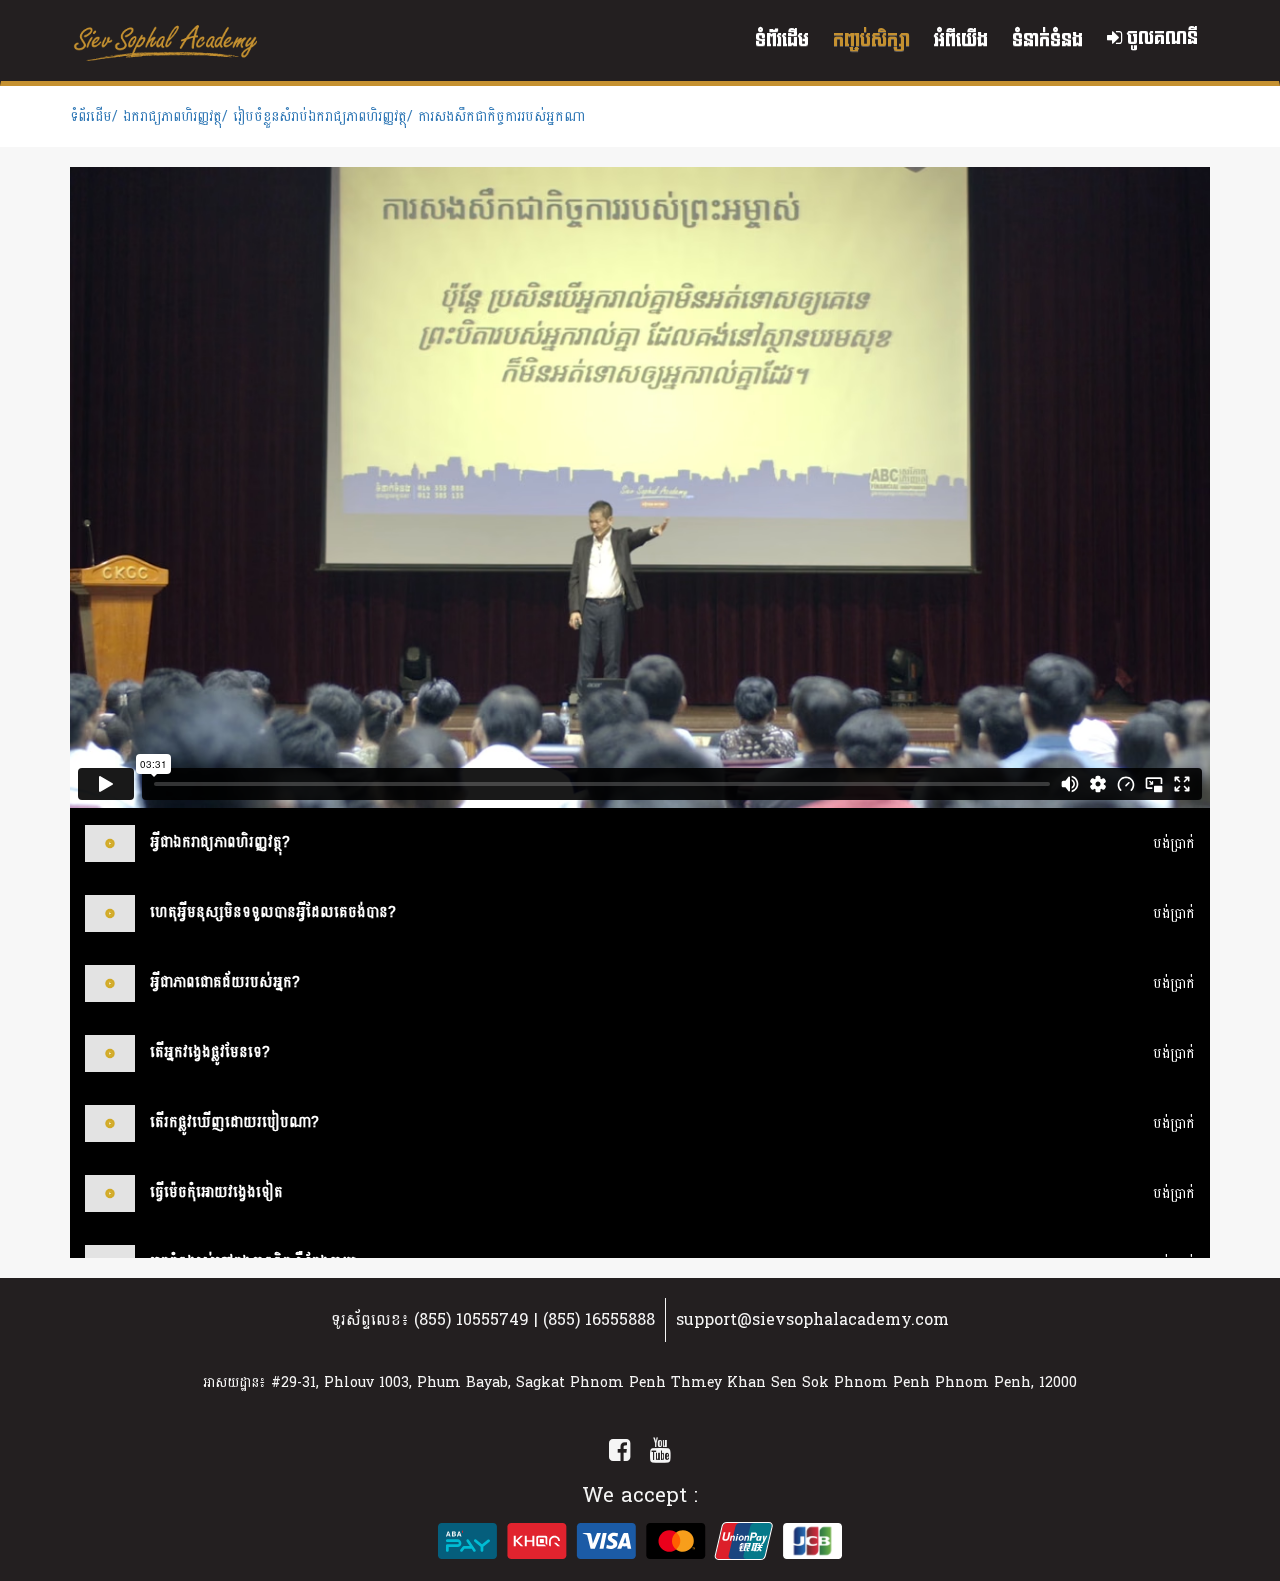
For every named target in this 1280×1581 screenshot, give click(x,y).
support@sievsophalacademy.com (812, 1319)
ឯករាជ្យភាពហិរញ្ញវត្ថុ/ (175, 116)
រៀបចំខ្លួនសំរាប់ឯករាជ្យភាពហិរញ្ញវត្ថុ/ (323, 116)
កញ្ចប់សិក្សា (871, 40)
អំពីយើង (961, 40)
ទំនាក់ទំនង (1047, 40)
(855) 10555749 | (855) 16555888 (534, 1319)
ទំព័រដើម (782, 40)
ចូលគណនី (1160, 38)
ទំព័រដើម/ (94, 116)
